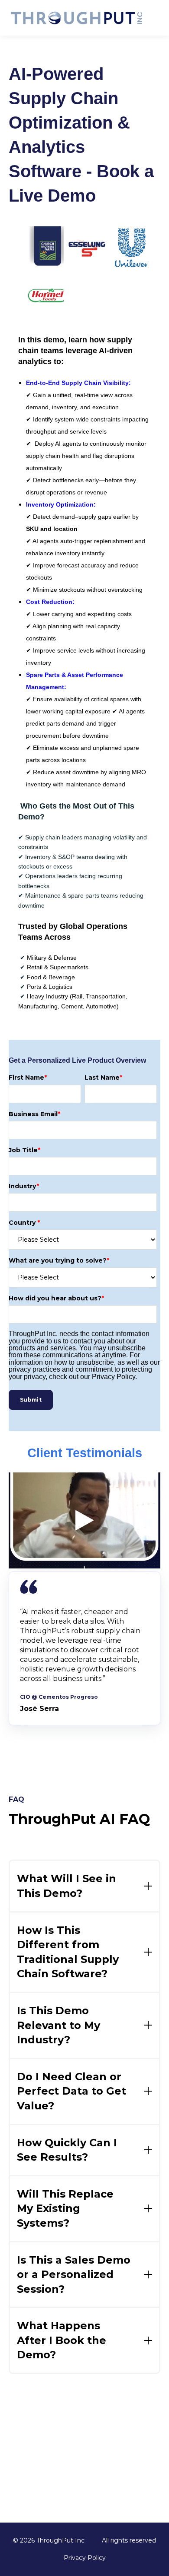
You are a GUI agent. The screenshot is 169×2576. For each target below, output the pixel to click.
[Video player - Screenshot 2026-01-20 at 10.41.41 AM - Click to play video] (84, 1521)
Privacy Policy (85, 2558)
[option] (84, 274)
